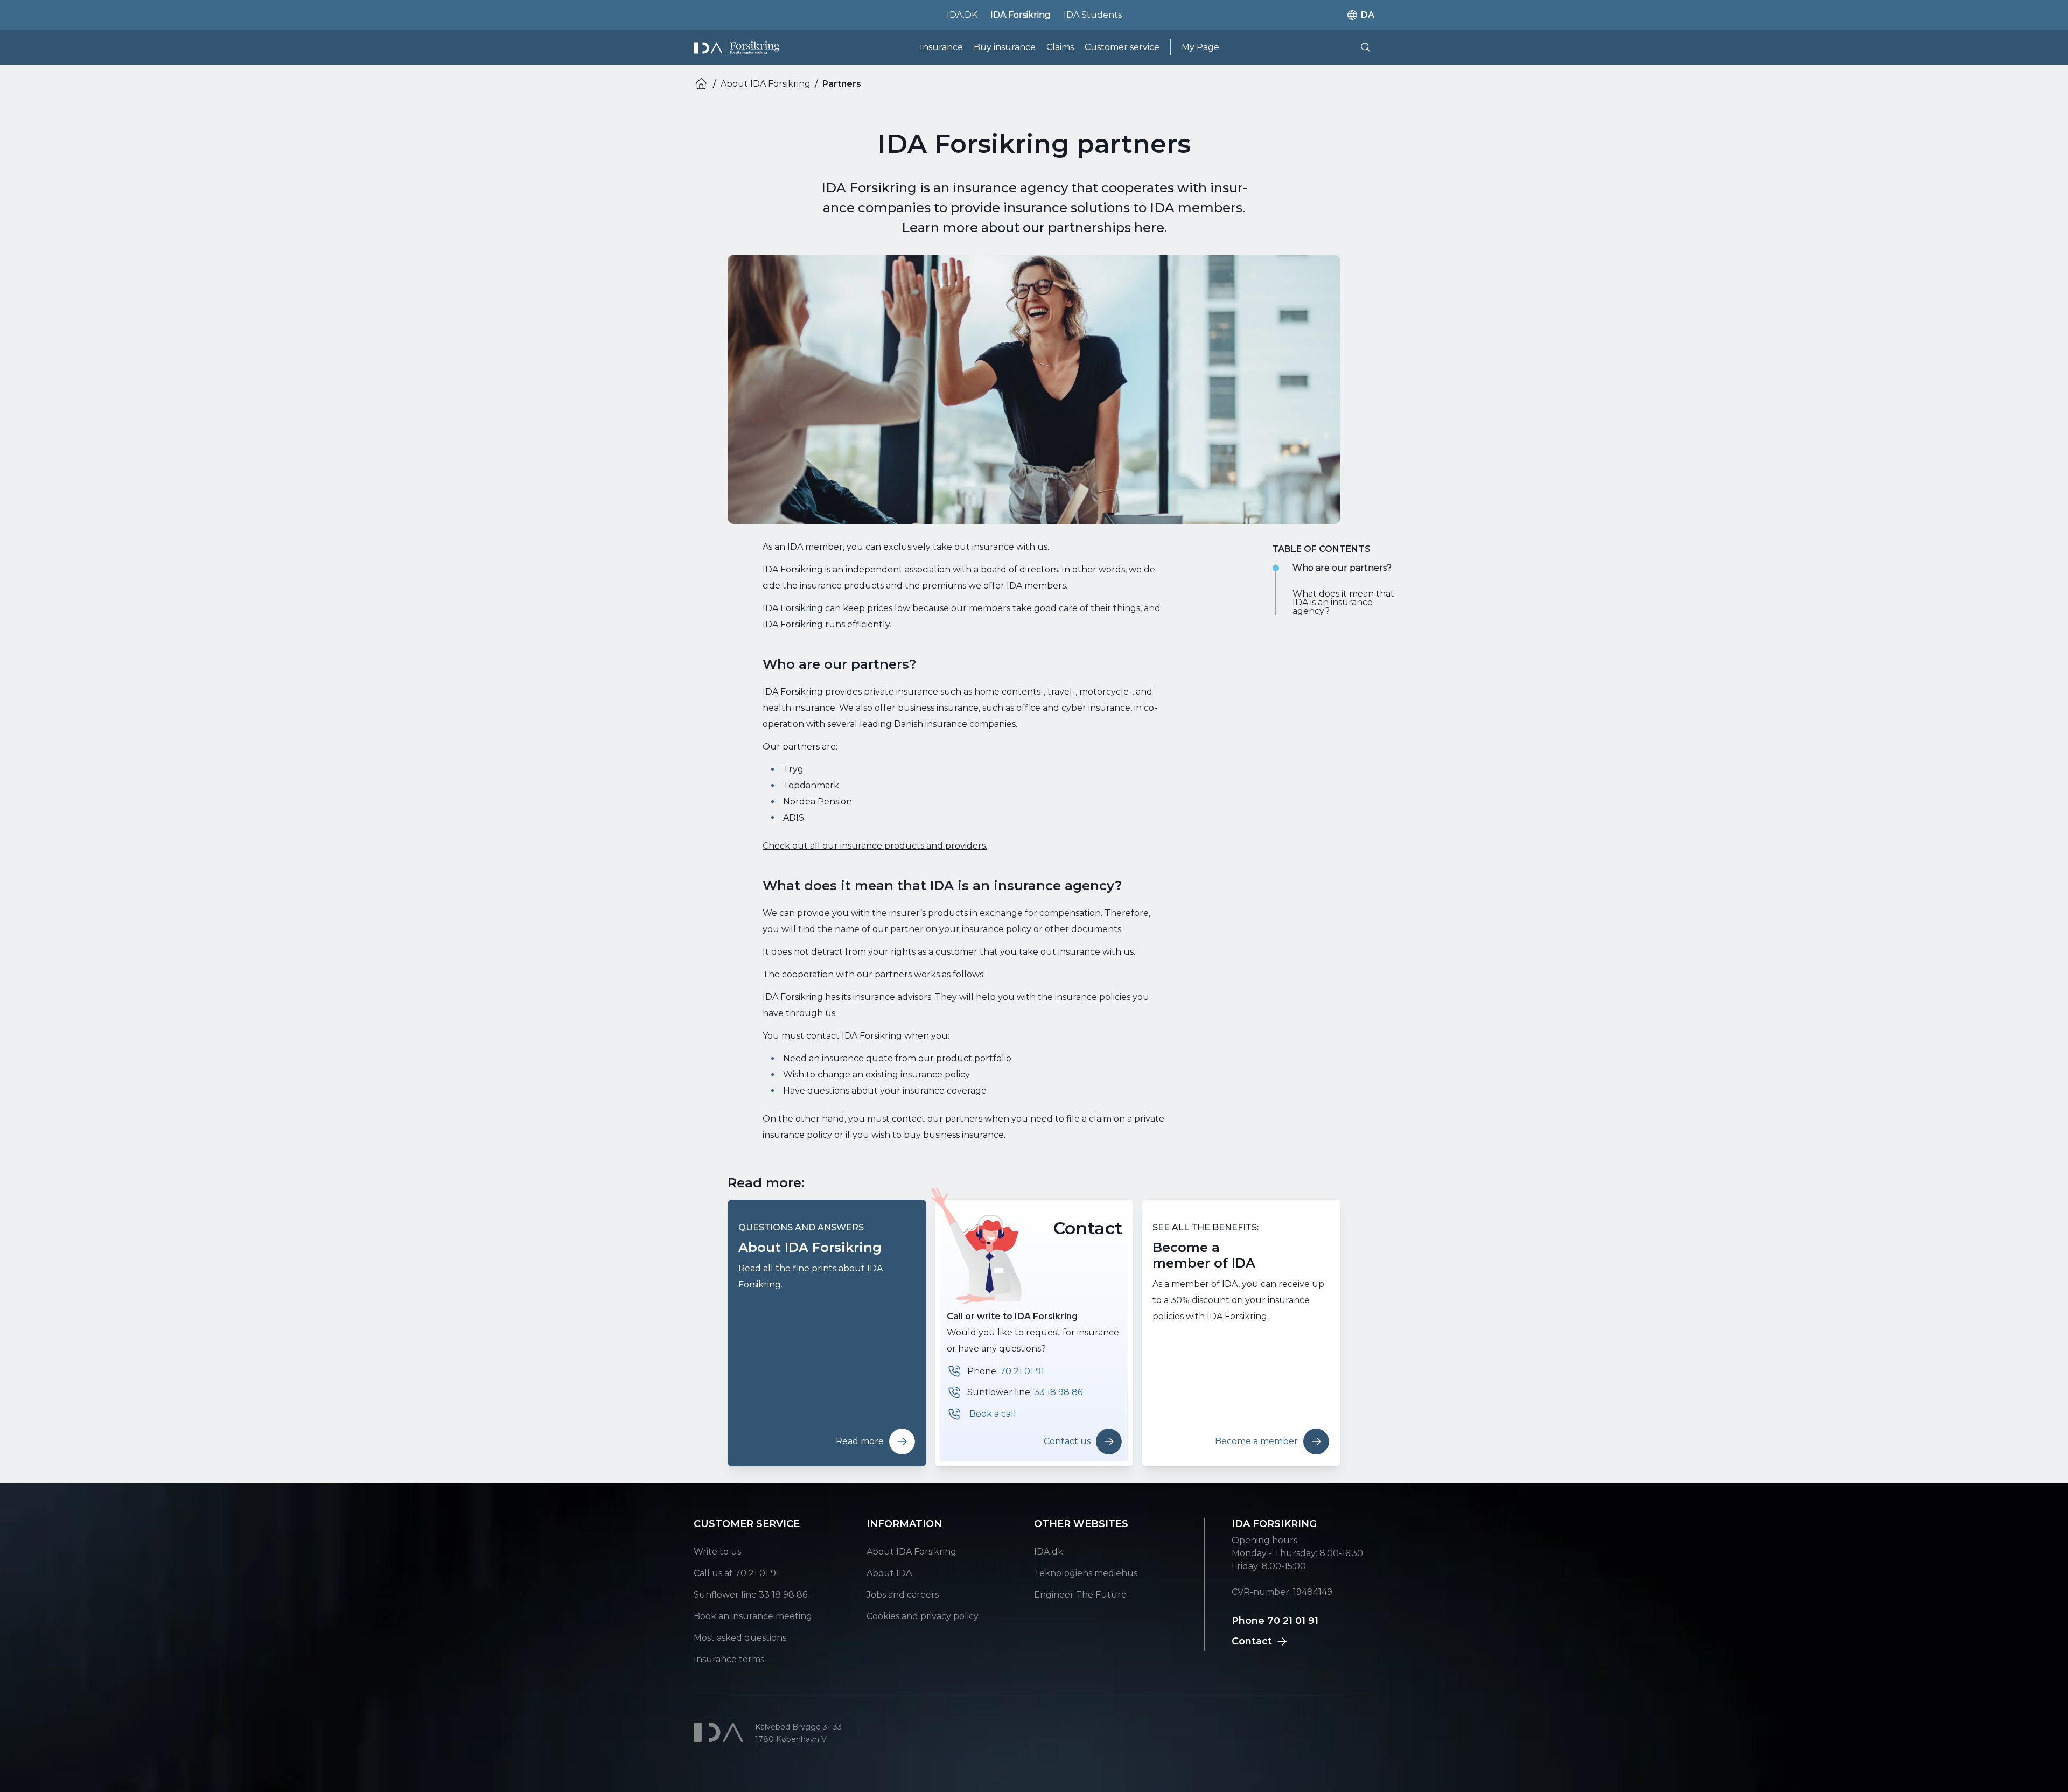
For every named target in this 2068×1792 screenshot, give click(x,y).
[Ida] (720, 1732)
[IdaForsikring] (736, 48)
